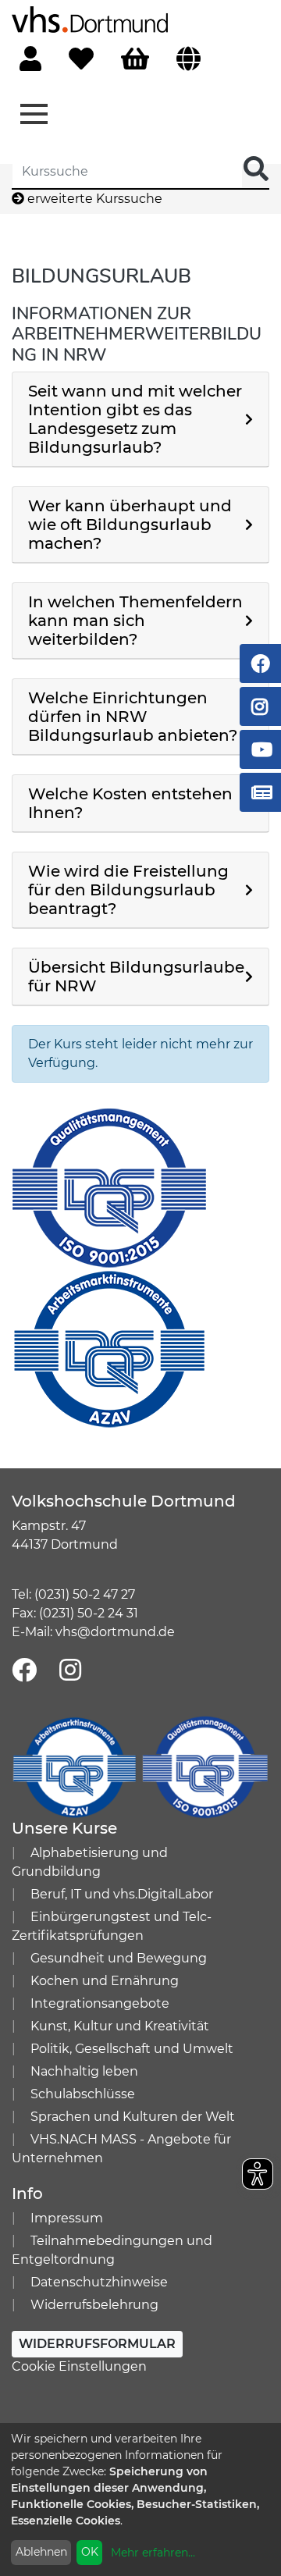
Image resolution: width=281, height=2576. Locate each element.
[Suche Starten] (256, 170)
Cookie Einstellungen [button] (79, 2366)
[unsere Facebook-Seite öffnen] (24, 1671)
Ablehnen (41, 2552)
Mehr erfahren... (153, 2553)
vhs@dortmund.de (115, 1632)
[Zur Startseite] (90, 18)
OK (90, 2552)
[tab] (140, 420)
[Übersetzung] (189, 60)
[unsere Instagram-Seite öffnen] (70, 1671)
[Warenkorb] (135, 60)
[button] (140, 419)
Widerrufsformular (97, 2344)
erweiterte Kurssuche (93, 199)
